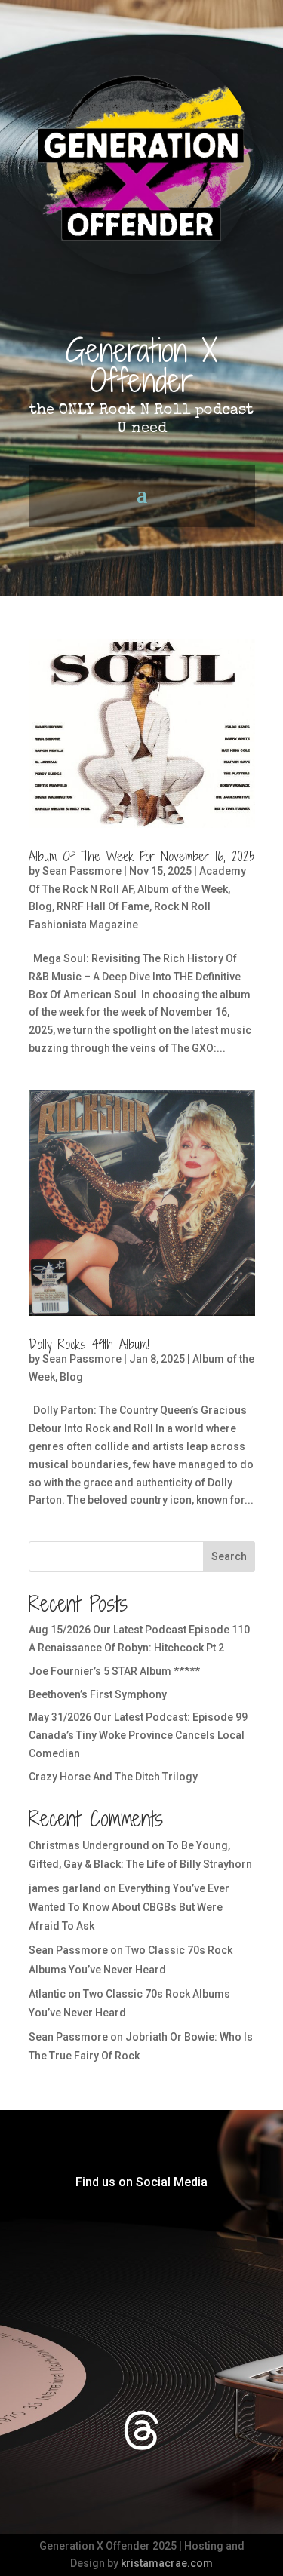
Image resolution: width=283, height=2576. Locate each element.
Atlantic (47, 1994)
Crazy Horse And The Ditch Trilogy (113, 1777)
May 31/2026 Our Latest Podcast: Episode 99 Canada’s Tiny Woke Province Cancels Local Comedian (138, 1735)
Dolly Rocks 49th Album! (89, 1344)
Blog (40, 906)
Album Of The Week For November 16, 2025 (142, 856)
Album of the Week (183, 889)
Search (229, 1556)
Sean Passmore (82, 871)
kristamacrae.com (167, 2563)
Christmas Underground (89, 1845)
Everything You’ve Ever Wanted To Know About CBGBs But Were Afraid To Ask (129, 1907)
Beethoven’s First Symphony (98, 1694)
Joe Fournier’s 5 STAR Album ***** (114, 1671)
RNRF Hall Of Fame (103, 906)
